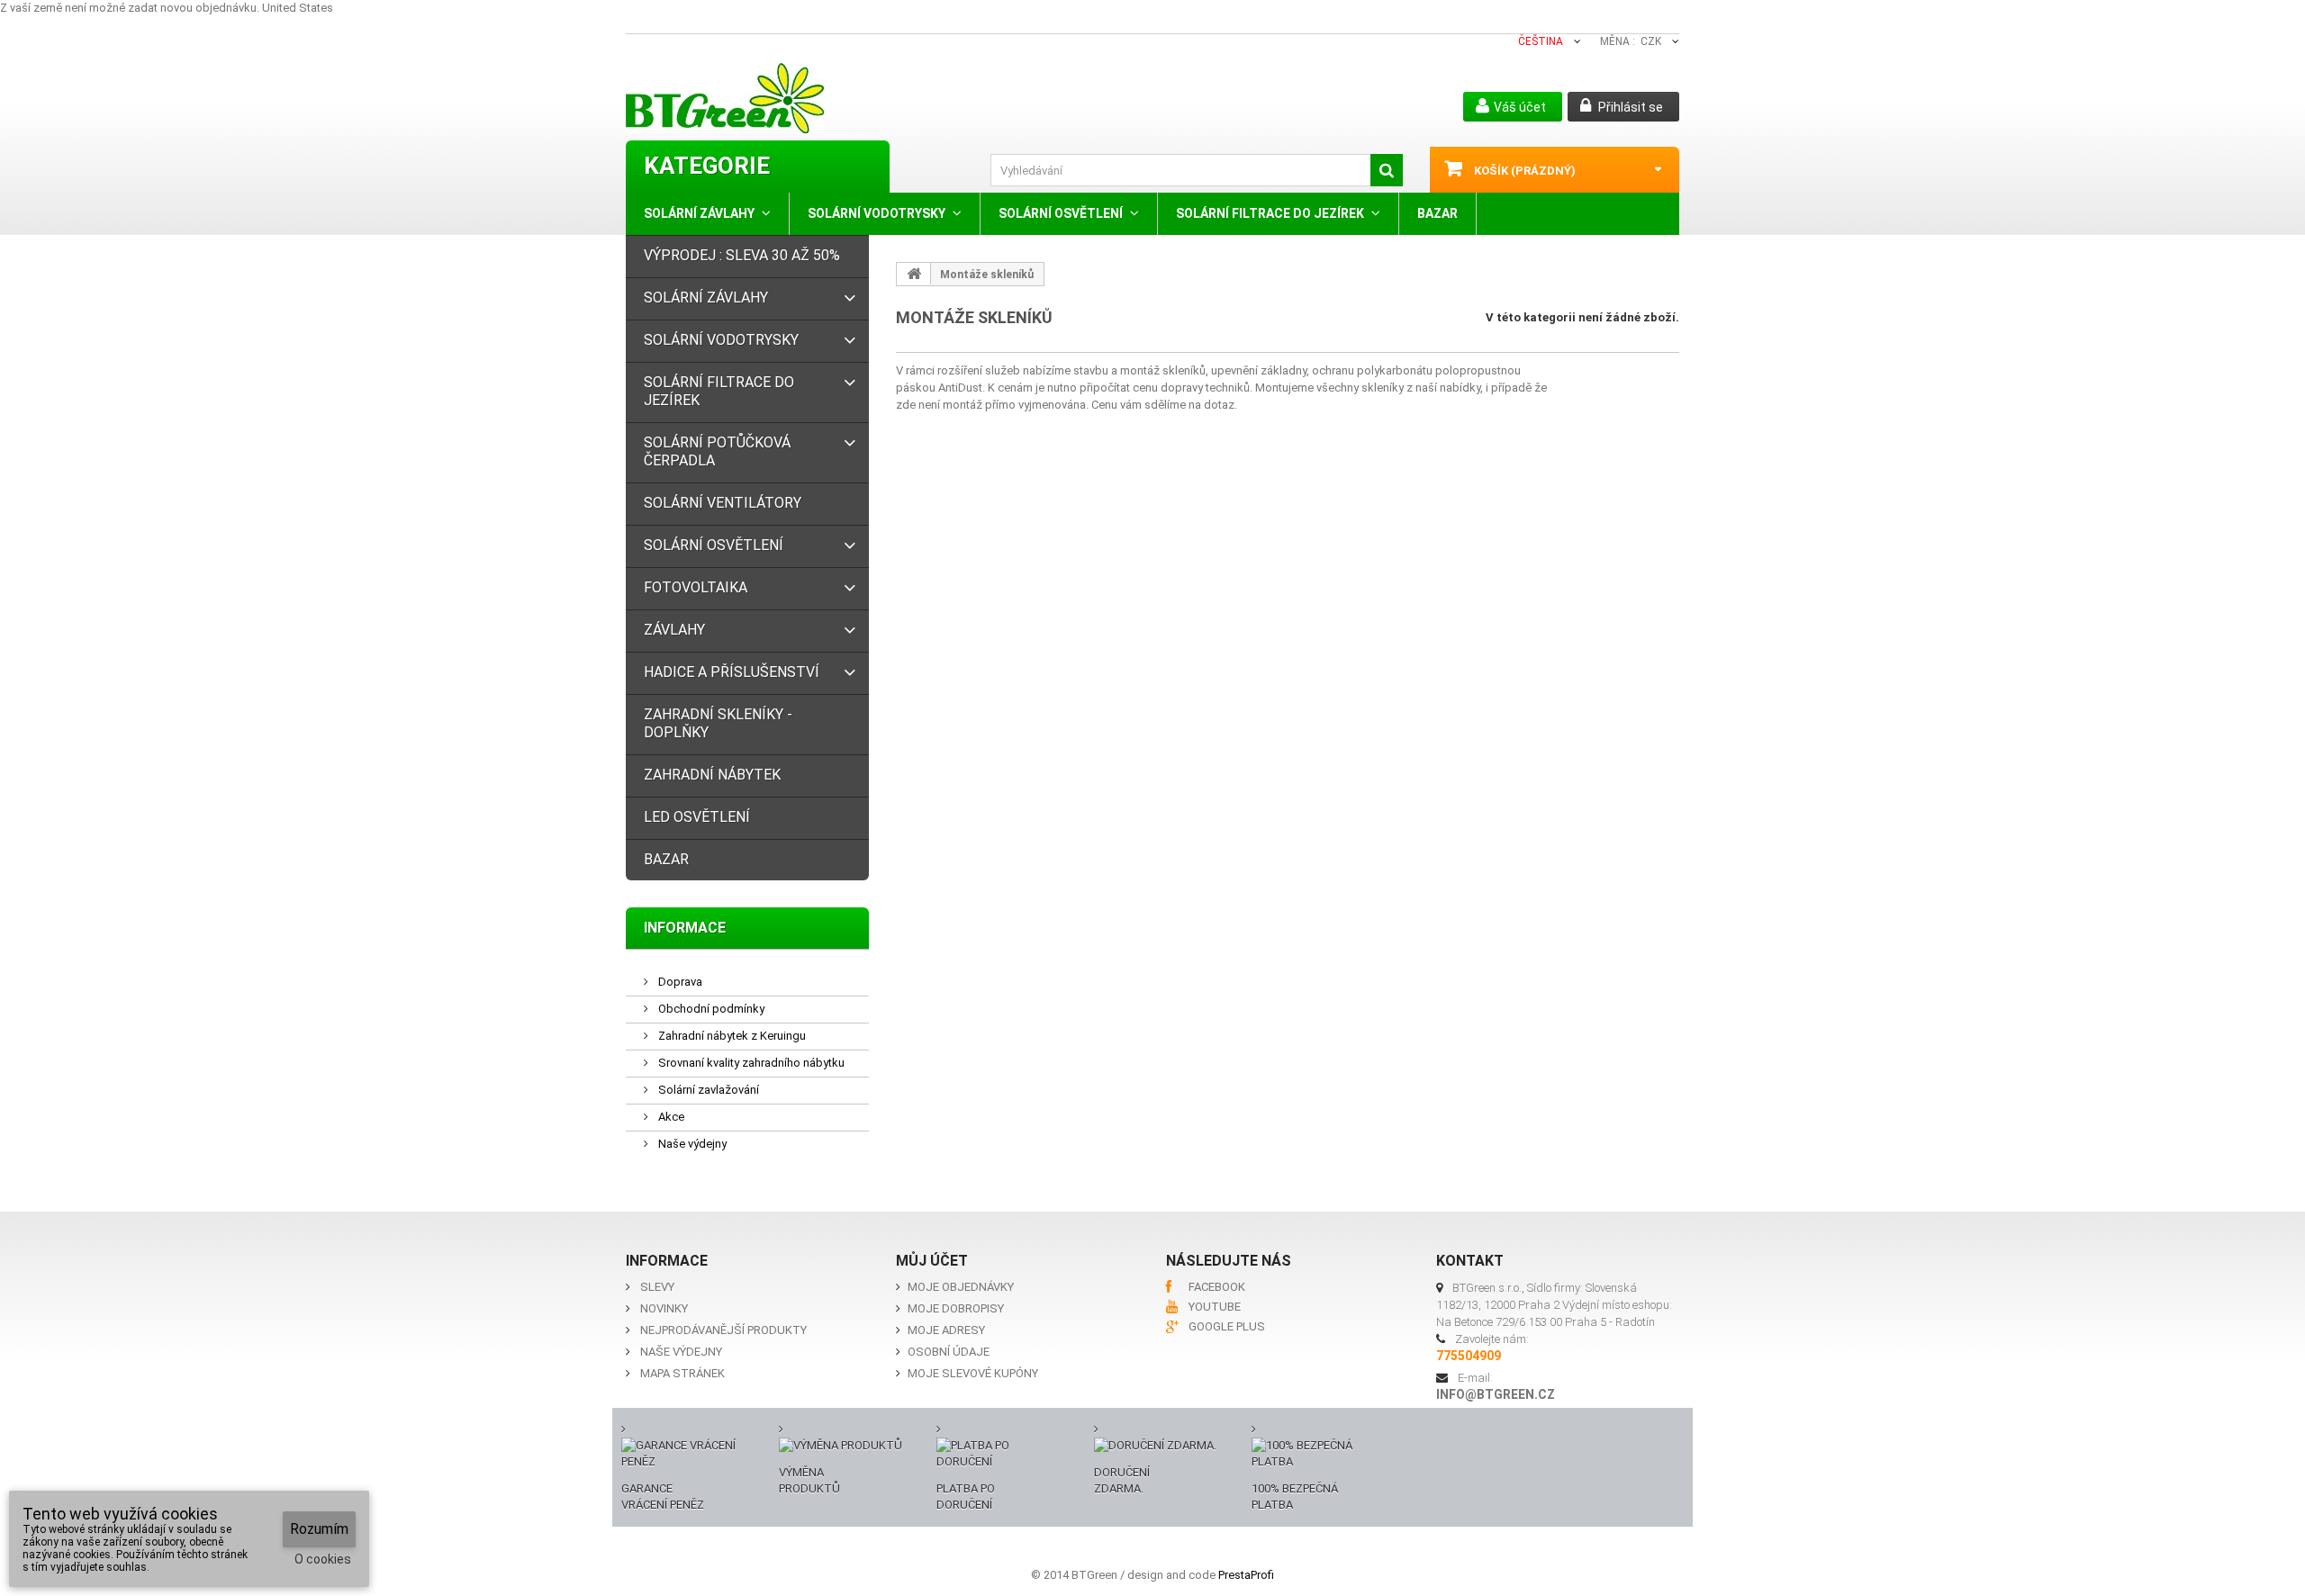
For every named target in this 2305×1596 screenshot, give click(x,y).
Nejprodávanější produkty (723, 1330)
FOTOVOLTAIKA (696, 587)
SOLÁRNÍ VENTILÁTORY (723, 503)
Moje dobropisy (956, 1308)
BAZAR (1437, 213)
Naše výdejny (691, 1144)
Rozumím (319, 1529)
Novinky (664, 1308)
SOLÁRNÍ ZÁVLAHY (699, 213)
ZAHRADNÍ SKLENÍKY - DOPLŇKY (718, 723)
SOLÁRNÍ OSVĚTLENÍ (1061, 213)
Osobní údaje (949, 1352)
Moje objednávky (961, 1287)
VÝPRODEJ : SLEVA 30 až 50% (742, 255)
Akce (670, 1117)
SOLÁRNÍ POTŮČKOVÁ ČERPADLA (717, 451)
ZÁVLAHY (674, 630)
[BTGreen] (799, 98)
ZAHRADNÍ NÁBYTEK (712, 775)
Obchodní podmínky (710, 1009)
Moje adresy (946, 1330)
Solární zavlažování (707, 1090)
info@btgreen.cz (1496, 1394)
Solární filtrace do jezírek (1270, 213)
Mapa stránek (682, 1373)
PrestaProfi (1246, 1575)
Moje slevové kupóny (973, 1373)
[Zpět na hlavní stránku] (914, 274)
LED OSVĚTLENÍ (697, 817)
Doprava (679, 982)
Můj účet (932, 1261)
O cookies (323, 1559)
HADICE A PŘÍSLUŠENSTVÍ (732, 672)
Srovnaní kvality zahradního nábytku (750, 1063)
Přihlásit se (1629, 107)
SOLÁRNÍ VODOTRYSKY (877, 213)
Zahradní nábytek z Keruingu (731, 1036)
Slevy (657, 1287)
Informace (685, 928)
